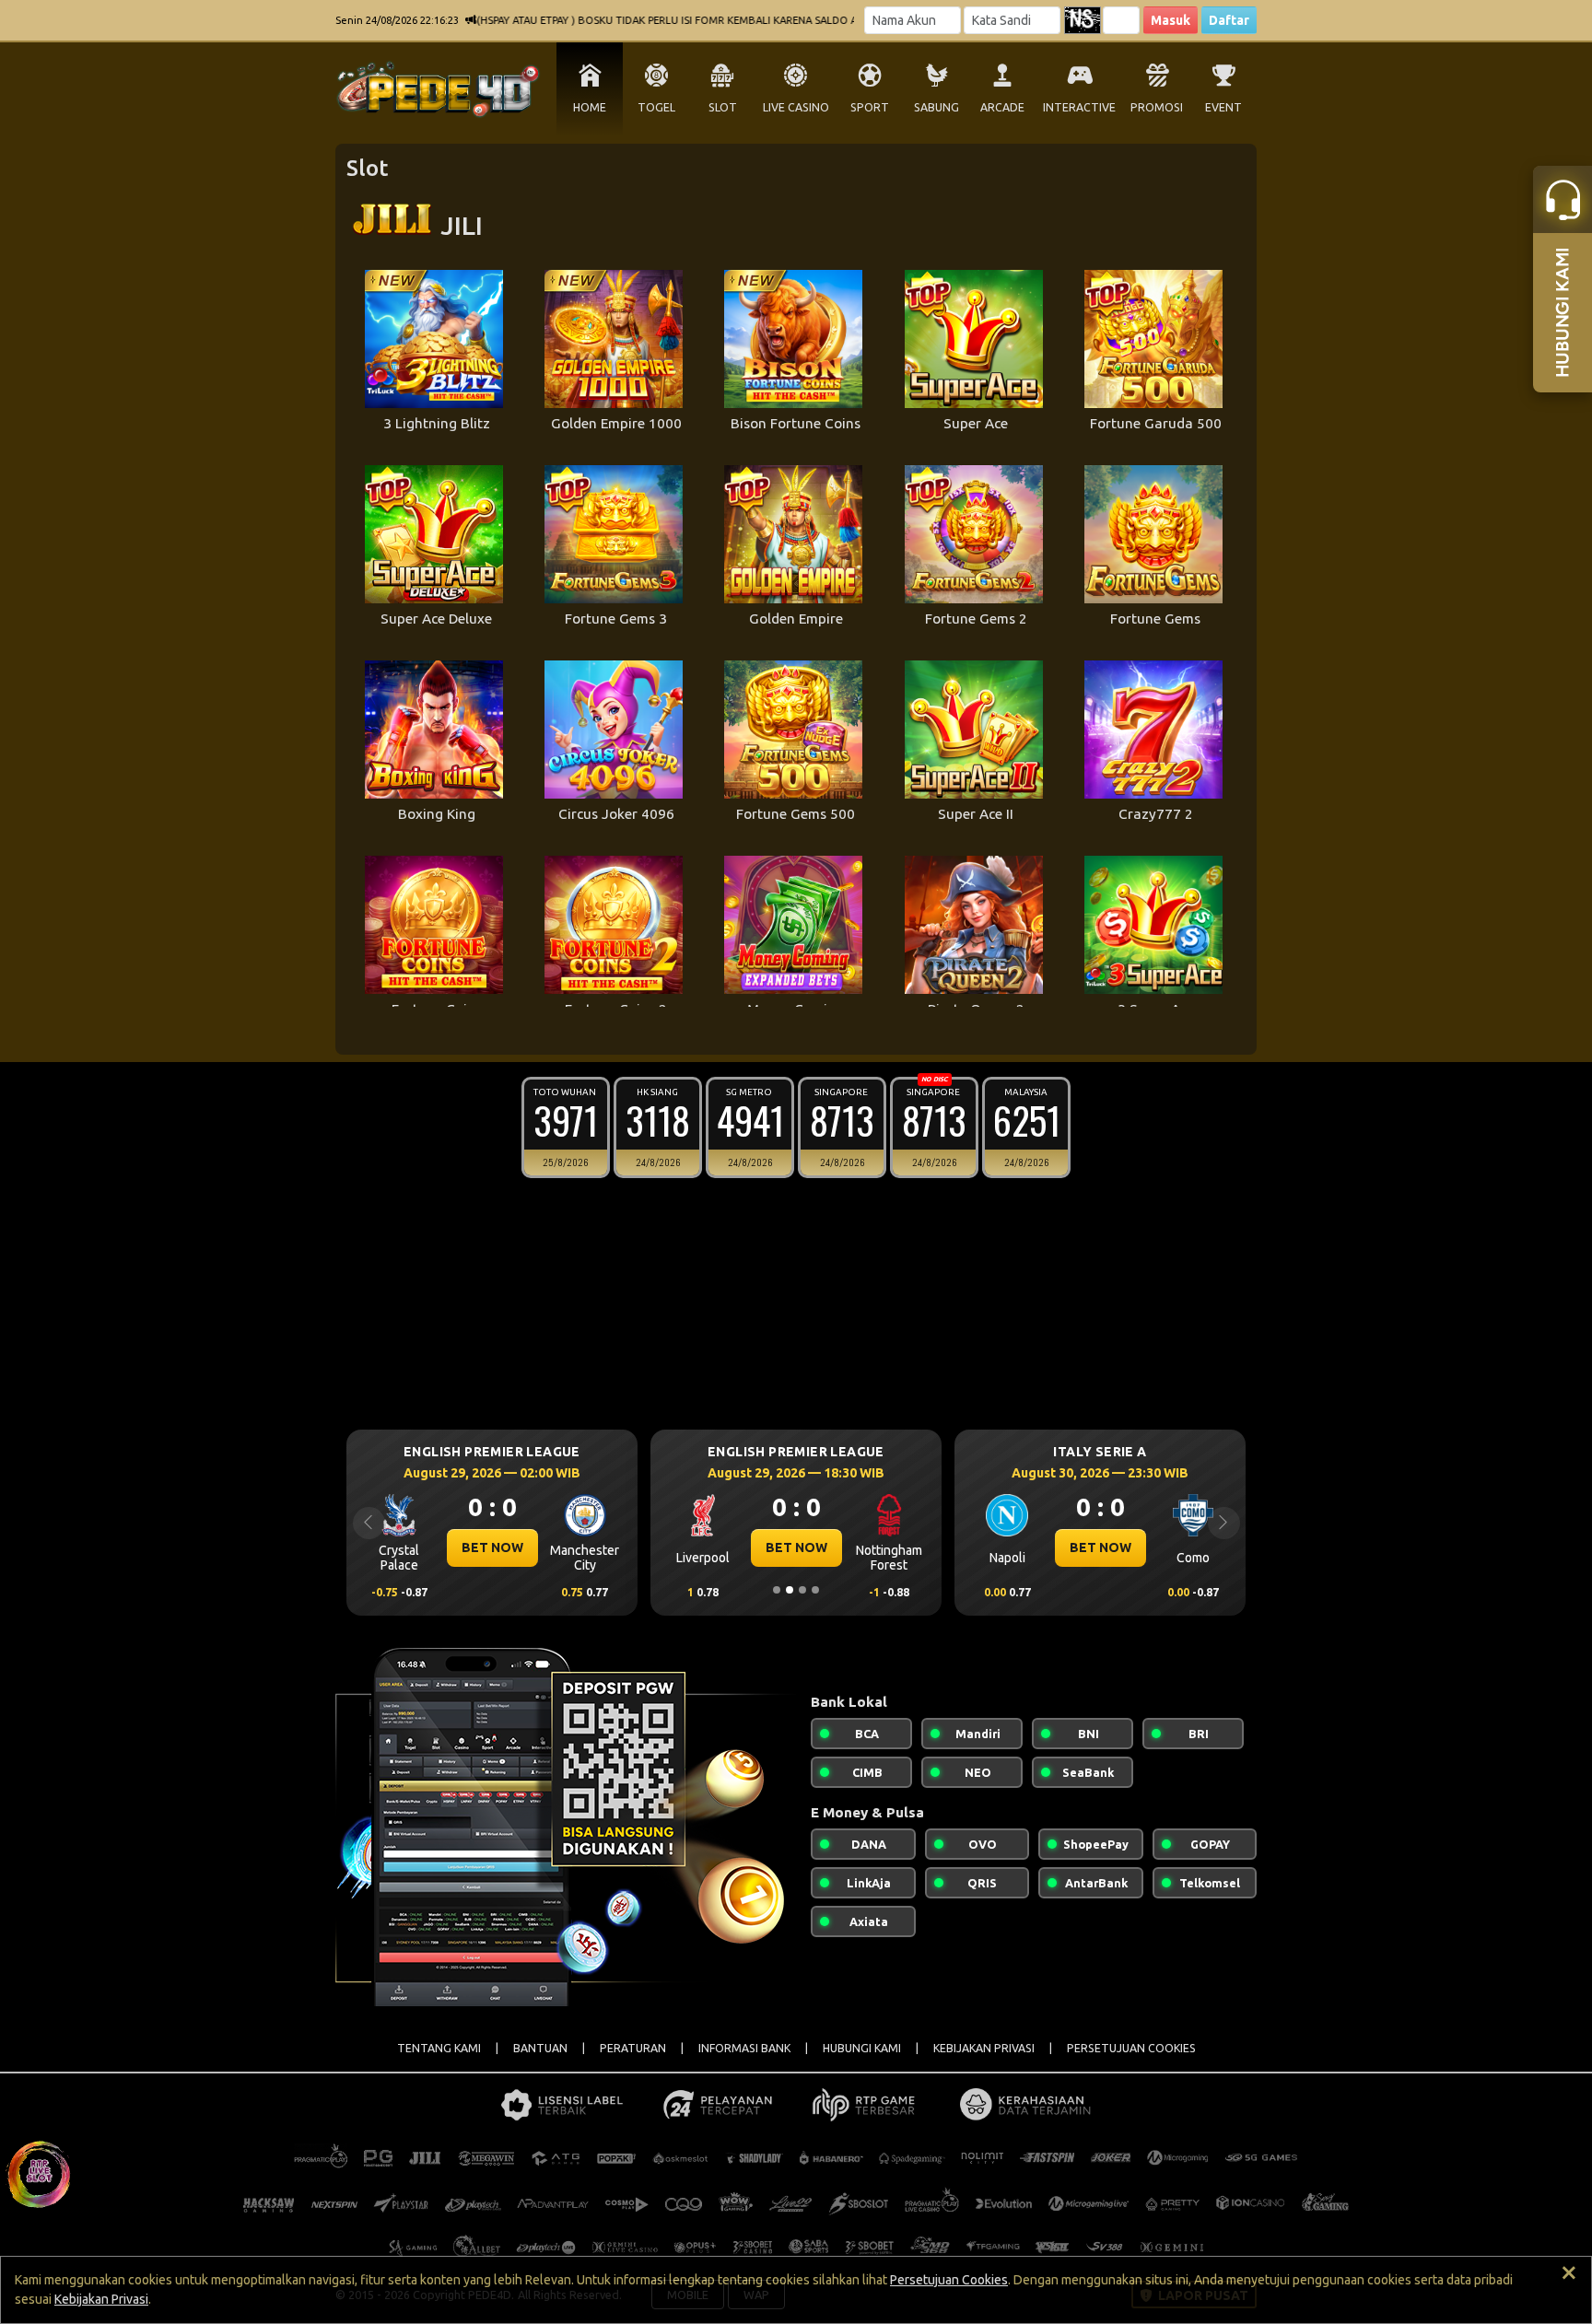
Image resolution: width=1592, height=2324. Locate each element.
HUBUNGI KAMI (862, 2048)
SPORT (870, 107)
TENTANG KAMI (439, 2048)
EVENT (1223, 107)
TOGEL (656, 107)
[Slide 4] (815, 1590)
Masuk (1171, 20)
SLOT (723, 107)
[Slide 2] (790, 1590)
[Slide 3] (802, 1590)
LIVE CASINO (796, 107)
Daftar (1229, 20)
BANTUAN (540, 2048)
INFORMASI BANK (744, 2048)
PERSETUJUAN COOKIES (1131, 2048)
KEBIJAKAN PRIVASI (984, 2048)
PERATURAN (633, 2048)
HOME (590, 107)
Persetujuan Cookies (949, 2280)
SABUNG (936, 107)
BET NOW (492, 1547)
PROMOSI (1157, 107)
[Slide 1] (777, 1590)
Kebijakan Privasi (101, 2299)
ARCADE (1002, 107)
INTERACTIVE (1079, 107)
